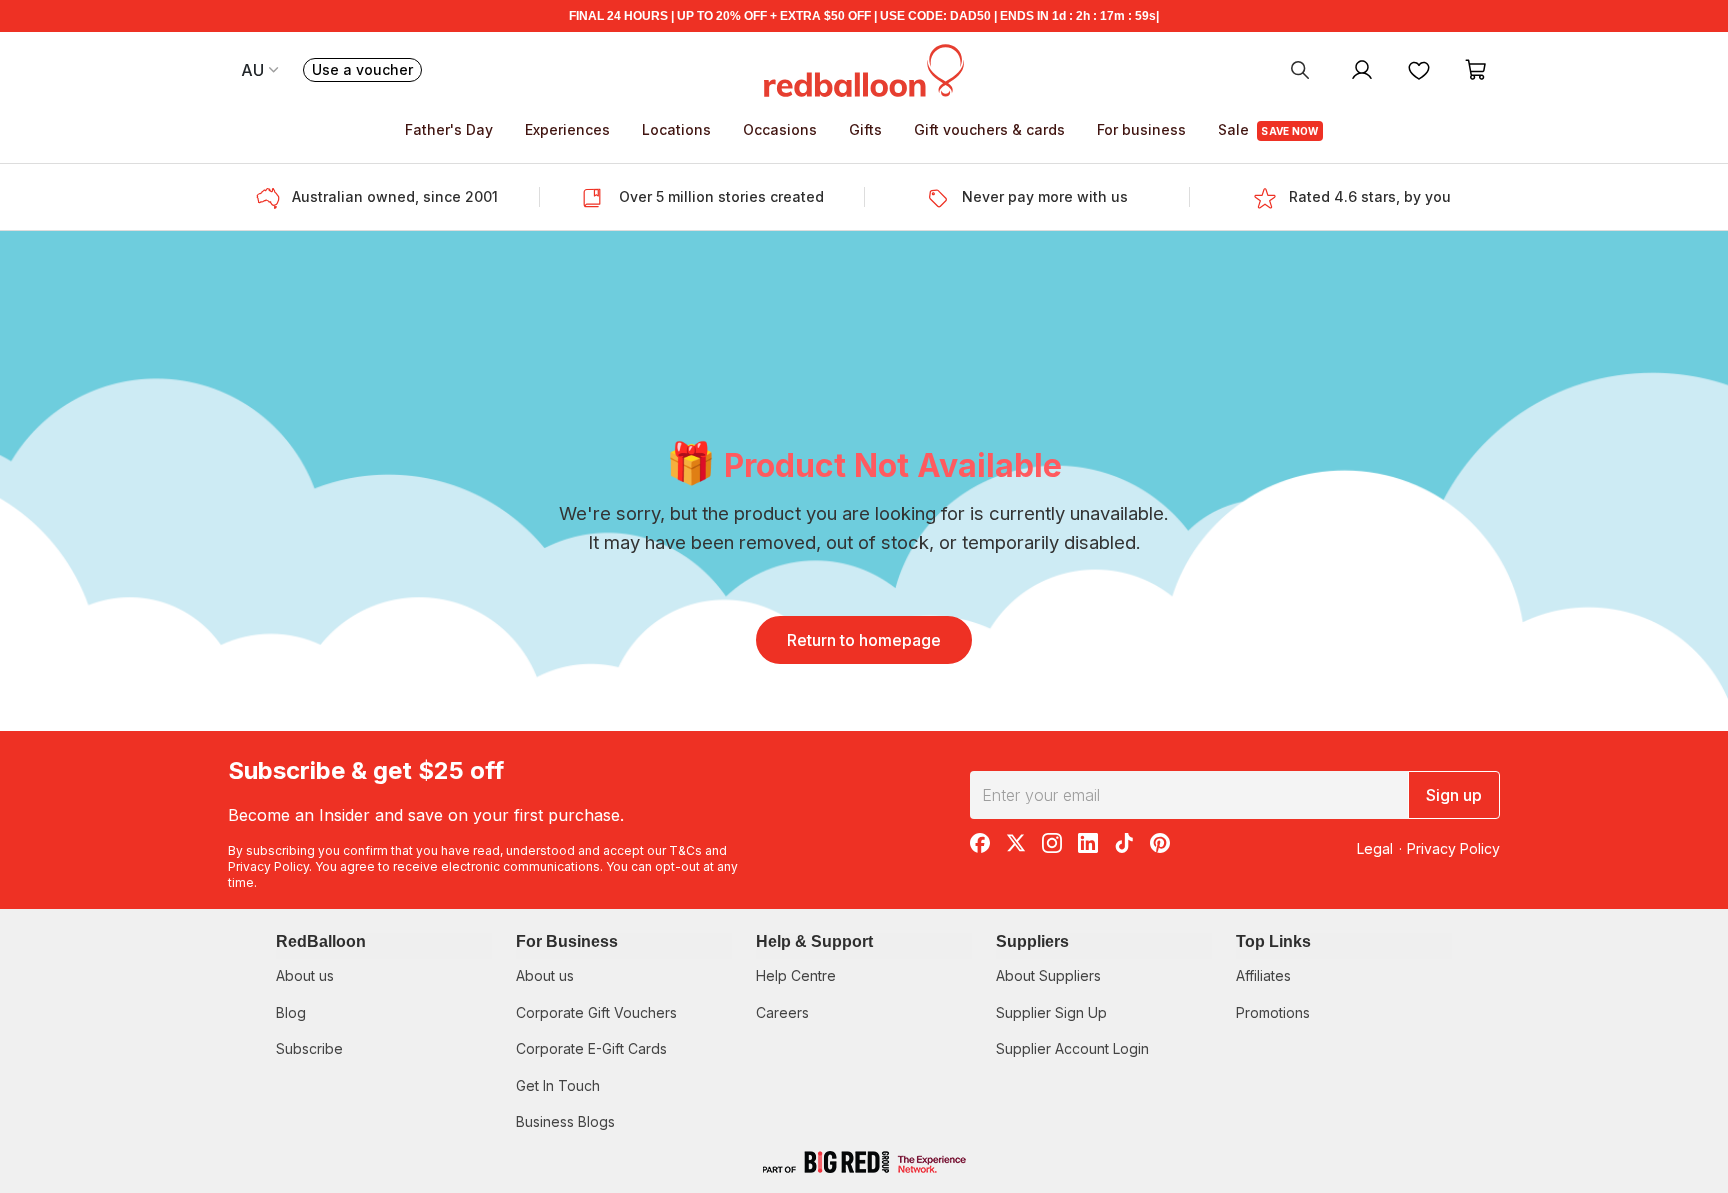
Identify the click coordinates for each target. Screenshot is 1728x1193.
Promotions (1273, 1012)
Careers (782, 1012)
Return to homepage (864, 640)
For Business (567, 941)
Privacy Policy (268, 866)
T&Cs (685, 850)
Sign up (1454, 795)
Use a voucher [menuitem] (367, 71)
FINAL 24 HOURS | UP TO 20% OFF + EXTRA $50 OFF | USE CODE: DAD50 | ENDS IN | (864, 16)
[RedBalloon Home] (864, 69)
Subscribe (309, 1048)
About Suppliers (1048, 975)
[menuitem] (1300, 69)
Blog (291, 1012)
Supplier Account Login (1072, 1048)
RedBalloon (321, 941)
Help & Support (814, 941)
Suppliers (1032, 941)
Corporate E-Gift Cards (591, 1048)
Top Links (1273, 941)
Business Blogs (565, 1121)
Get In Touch (558, 1085)
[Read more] (274, 197)
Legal (1375, 848)
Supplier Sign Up (1051, 1012)
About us (305, 975)
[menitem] (1419, 69)
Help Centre (796, 975)
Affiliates (1263, 975)
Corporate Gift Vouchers (596, 1012)
